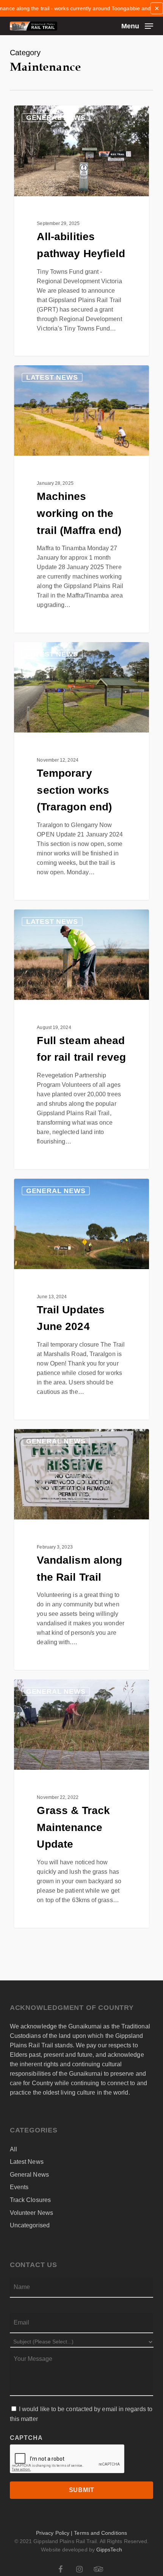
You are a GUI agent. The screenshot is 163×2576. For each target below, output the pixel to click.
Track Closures (30, 2200)
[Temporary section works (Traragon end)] (81, 771)
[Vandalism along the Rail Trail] (81, 1549)
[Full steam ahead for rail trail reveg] (81, 1039)
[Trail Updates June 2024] (81, 1299)
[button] (137, 26)
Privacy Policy (53, 2533)
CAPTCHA (26, 2438)
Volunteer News (31, 2213)
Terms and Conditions (100, 2533)
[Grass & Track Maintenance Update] (81, 1804)
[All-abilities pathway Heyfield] (81, 231)
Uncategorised (30, 2225)
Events (19, 2187)
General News (56, 118)
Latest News (52, 377)
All (13, 2149)
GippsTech (109, 2550)
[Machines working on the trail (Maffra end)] (81, 499)
